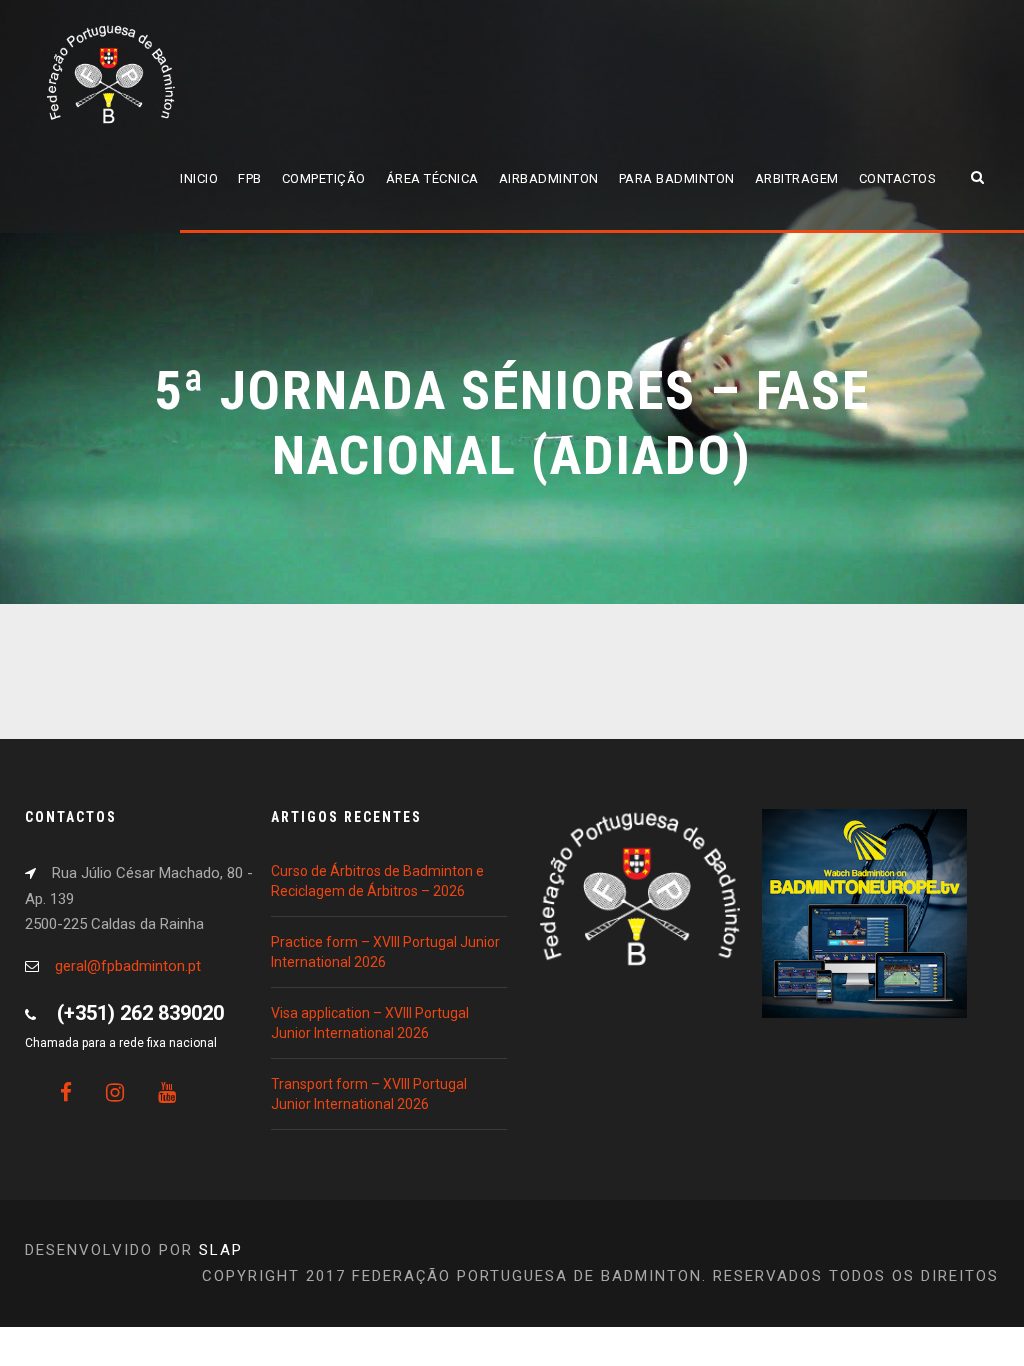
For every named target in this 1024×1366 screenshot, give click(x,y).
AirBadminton (549, 178)
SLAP (221, 1250)
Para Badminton (677, 178)
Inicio (199, 178)
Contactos (898, 178)
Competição (324, 178)
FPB (250, 178)
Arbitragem (797, 178)
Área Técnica (432, 178)
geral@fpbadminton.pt (128, 966)
